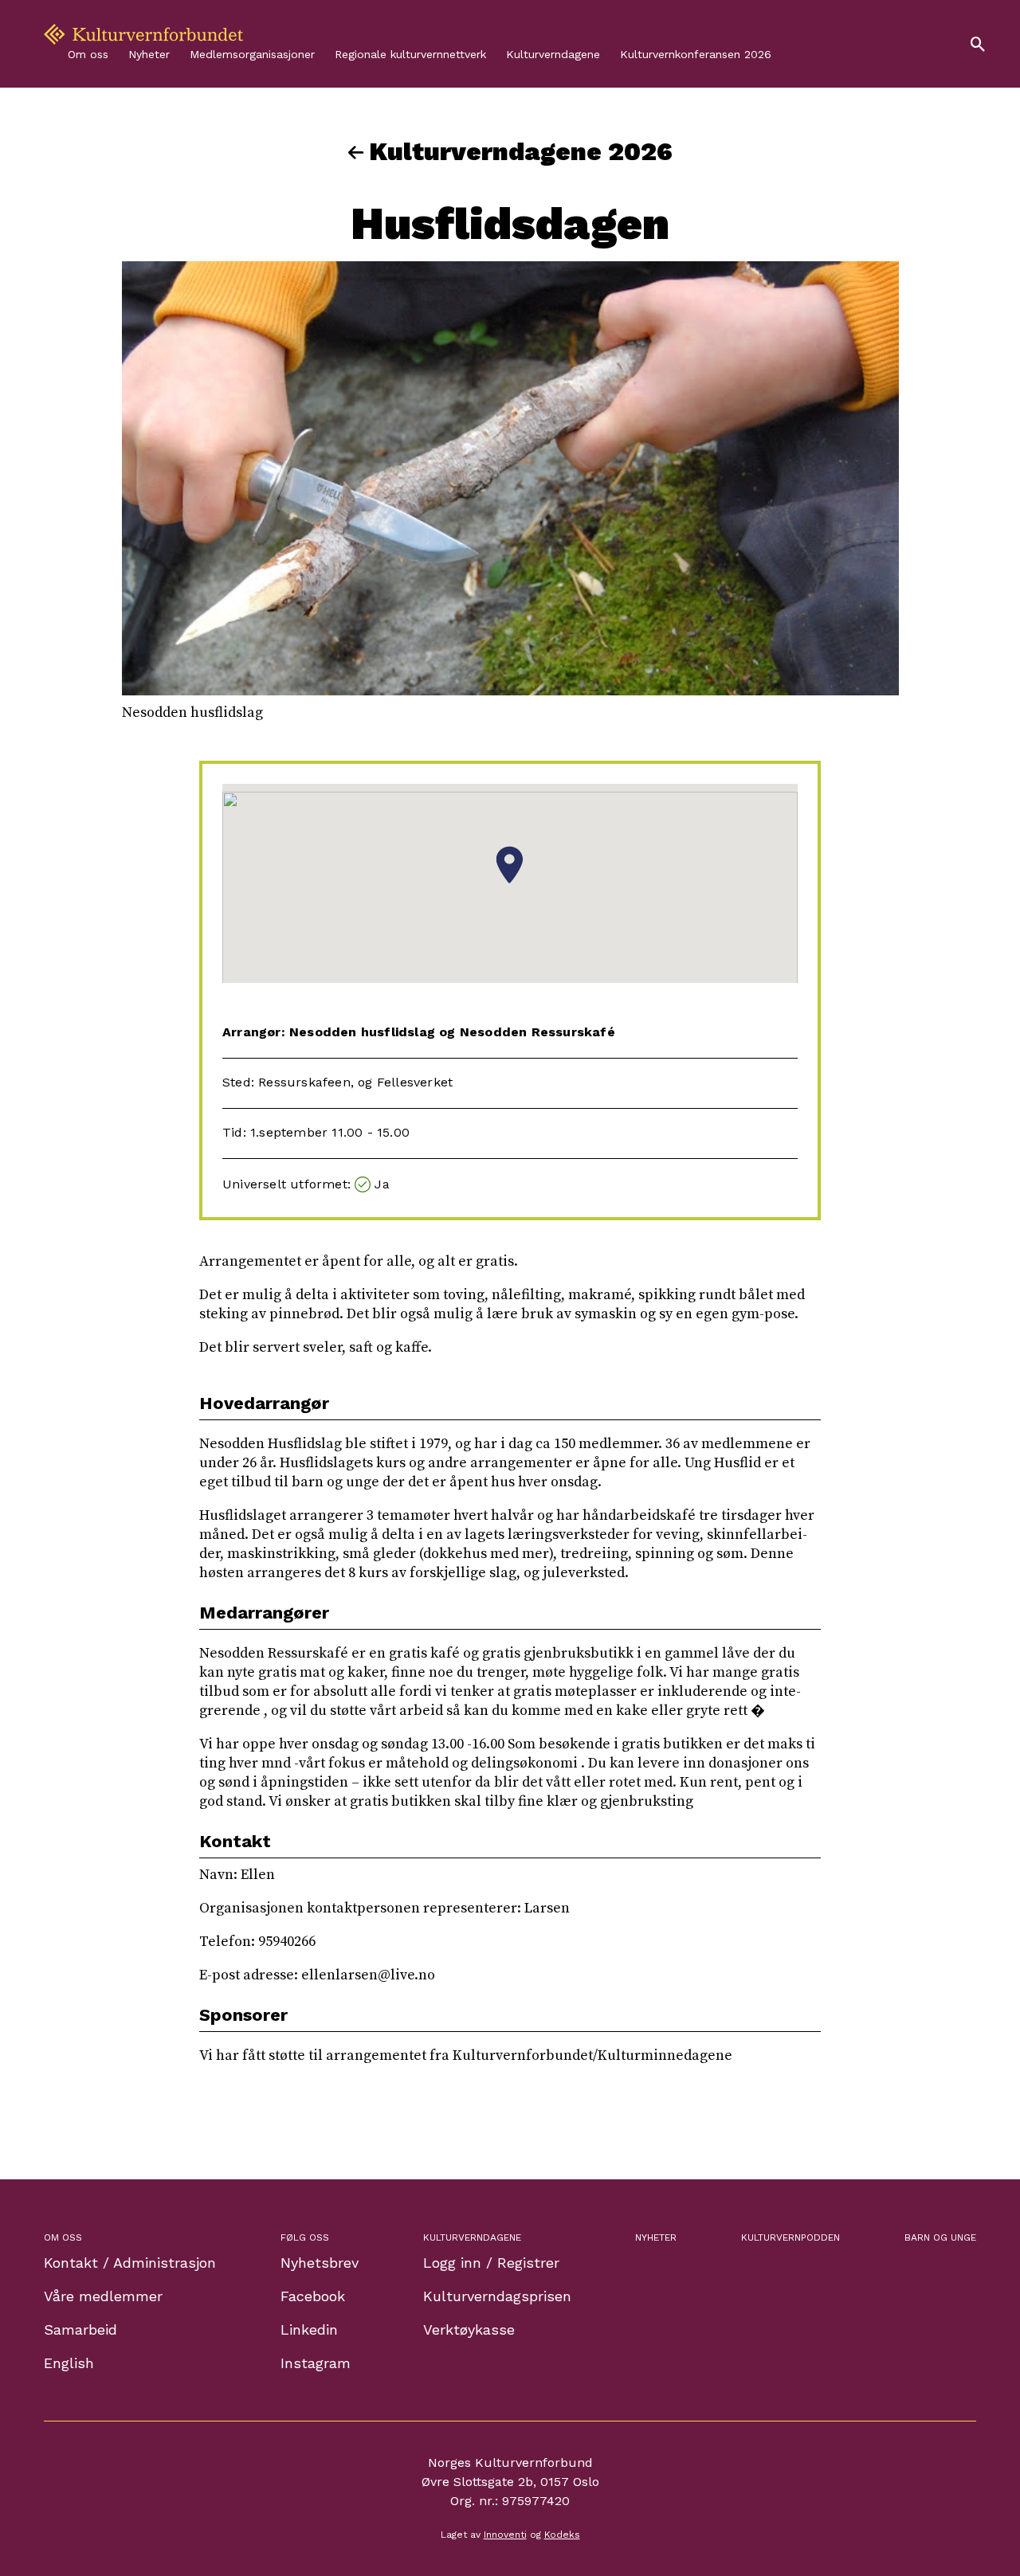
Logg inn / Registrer (491, 2263)
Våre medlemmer (103, 2296)
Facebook (313, 2296)
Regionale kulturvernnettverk (410, 54)
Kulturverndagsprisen (497, 2296)
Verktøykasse (469, 2329)
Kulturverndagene (553, 54)
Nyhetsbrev (320, 2263)
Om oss (88, 54)
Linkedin (309, 2329)
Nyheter (149, 54)
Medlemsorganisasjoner (252, 54)
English (69, 2363)
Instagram (316, 2363)
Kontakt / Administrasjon (130, 2263)
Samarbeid (80, 2329)
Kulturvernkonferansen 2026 (696, 54)
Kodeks (562, 2535)
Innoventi (505, 2535)
